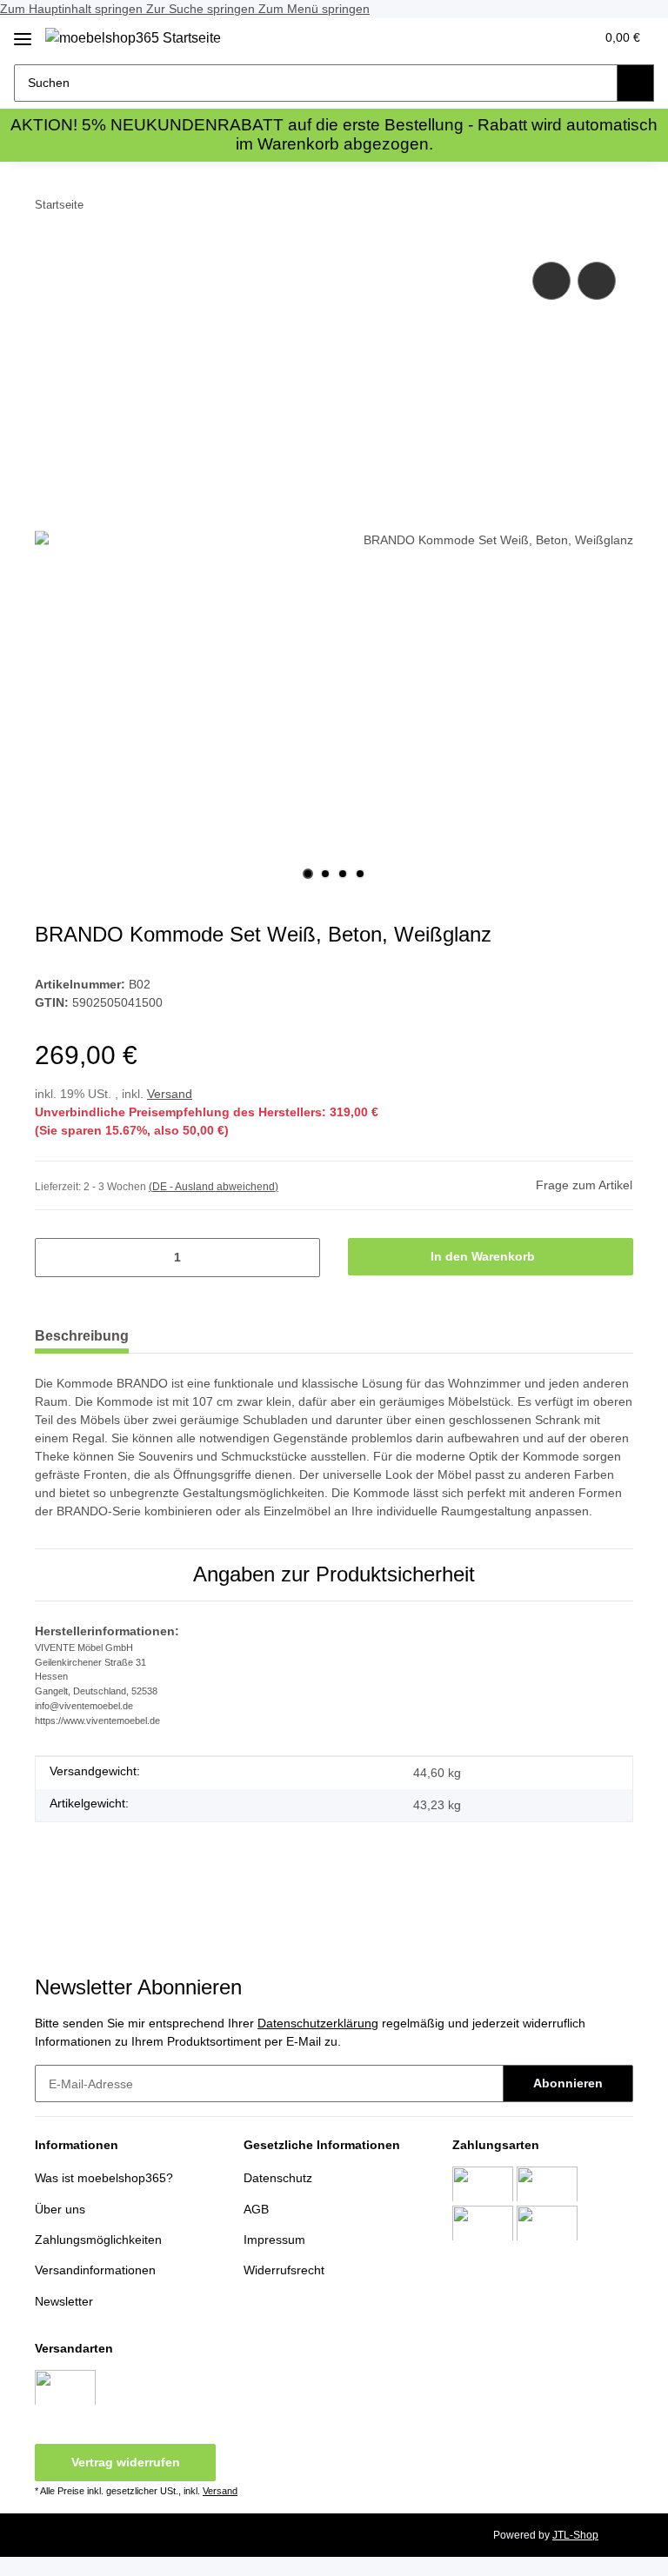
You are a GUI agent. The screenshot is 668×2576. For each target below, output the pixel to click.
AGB (256, 2209)
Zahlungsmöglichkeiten (98, 2240)
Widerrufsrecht (284, 2270)
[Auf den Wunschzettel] (597, 281)
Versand (170, 1094)
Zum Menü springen (314, 9)
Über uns (60, 2209)
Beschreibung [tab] (82, 1336)
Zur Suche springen (202, 9)
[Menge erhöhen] (301, 1258)
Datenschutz (278, 2178)
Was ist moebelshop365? (104, 2178)
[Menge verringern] (54, 1258)
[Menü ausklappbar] (23, 33)
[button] (512, 37)
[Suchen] (635, 83)
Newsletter (64, 2301)
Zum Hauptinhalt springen (73, 9)
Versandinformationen (95, 2270)
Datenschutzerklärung (318, 2023)
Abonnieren (568, 2083)
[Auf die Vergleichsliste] (551, 281)
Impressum (274, 2240)
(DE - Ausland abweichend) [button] (214, 1187)
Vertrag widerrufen (126, 2462)
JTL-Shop (575, 2535)
